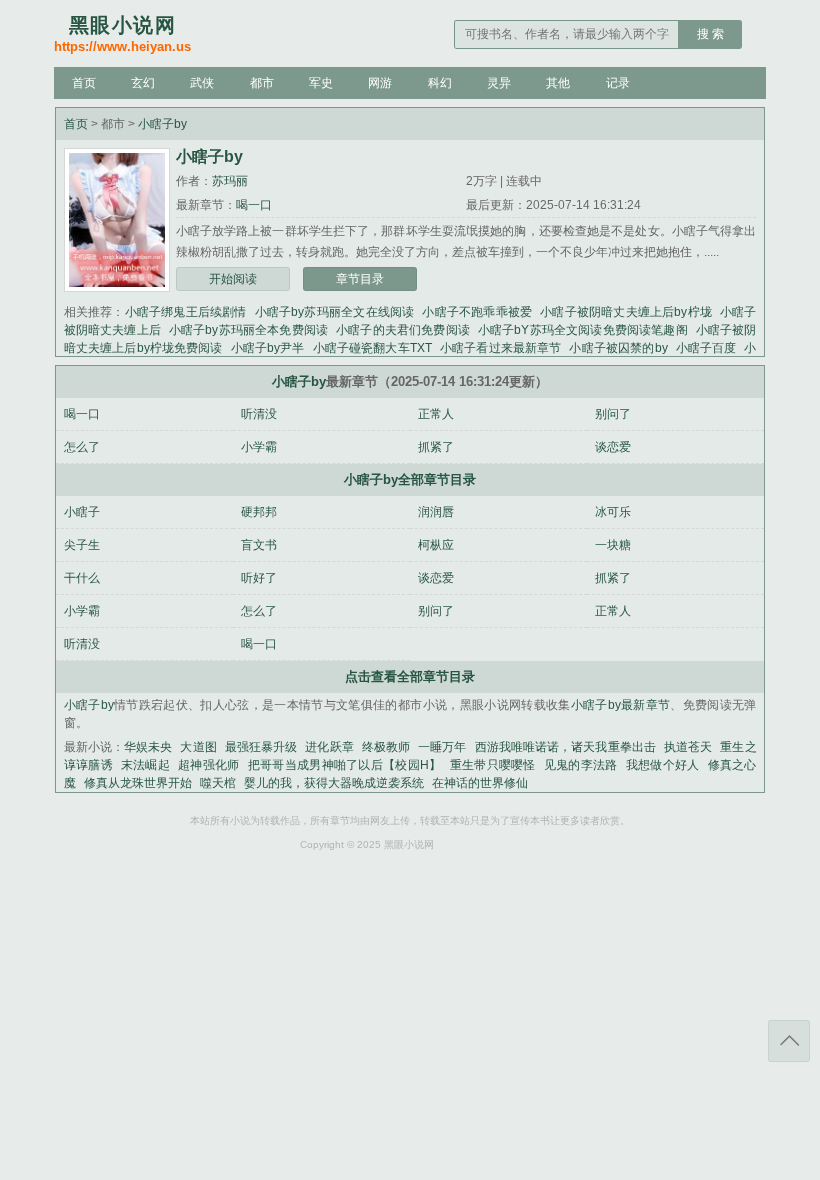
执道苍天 (688, 747)
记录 (618, 83)
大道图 (198, 747)
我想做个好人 (663, 765)
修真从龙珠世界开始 (138, 783)
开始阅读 (233, 279)
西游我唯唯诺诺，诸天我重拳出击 (565, 747)
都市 (262, 83)
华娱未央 (148, 747)
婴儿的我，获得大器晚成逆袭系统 (334, 783)
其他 (558, 83)
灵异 (499, 83)
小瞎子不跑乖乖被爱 (477, 312)
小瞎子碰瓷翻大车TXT (372, 348)
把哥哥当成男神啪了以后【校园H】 (345, 765)
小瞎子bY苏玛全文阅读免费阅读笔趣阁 (583, 330)
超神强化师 (209, 765)
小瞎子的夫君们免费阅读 (403, 330)
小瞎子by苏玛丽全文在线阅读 (335, 312)
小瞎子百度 (706, 348)
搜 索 (710, 34)
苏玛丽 (230, 181)
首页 (84, 83)
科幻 (440, 83)
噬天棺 (218, 783)
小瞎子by (162, 124)
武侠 (202, 83)
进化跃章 (329, 747)
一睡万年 (442, 747)
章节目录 (360, 279)
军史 (321, 83)
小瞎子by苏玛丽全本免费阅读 (248, 330)
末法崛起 (145, 765)
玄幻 (143, 83)
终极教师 (386, 747)
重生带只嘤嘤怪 (493, 765)
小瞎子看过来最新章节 (501, 348)
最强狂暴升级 (261, 747)
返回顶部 (789, 1041)
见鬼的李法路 (581, 765)
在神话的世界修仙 (480, 783)
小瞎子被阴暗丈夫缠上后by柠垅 (626, 312)
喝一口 (254, 205)
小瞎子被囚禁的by (618, 348)
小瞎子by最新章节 (621, 705)
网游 (380, 83)
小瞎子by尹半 (268, 348)
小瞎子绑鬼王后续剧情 (186, 312)
